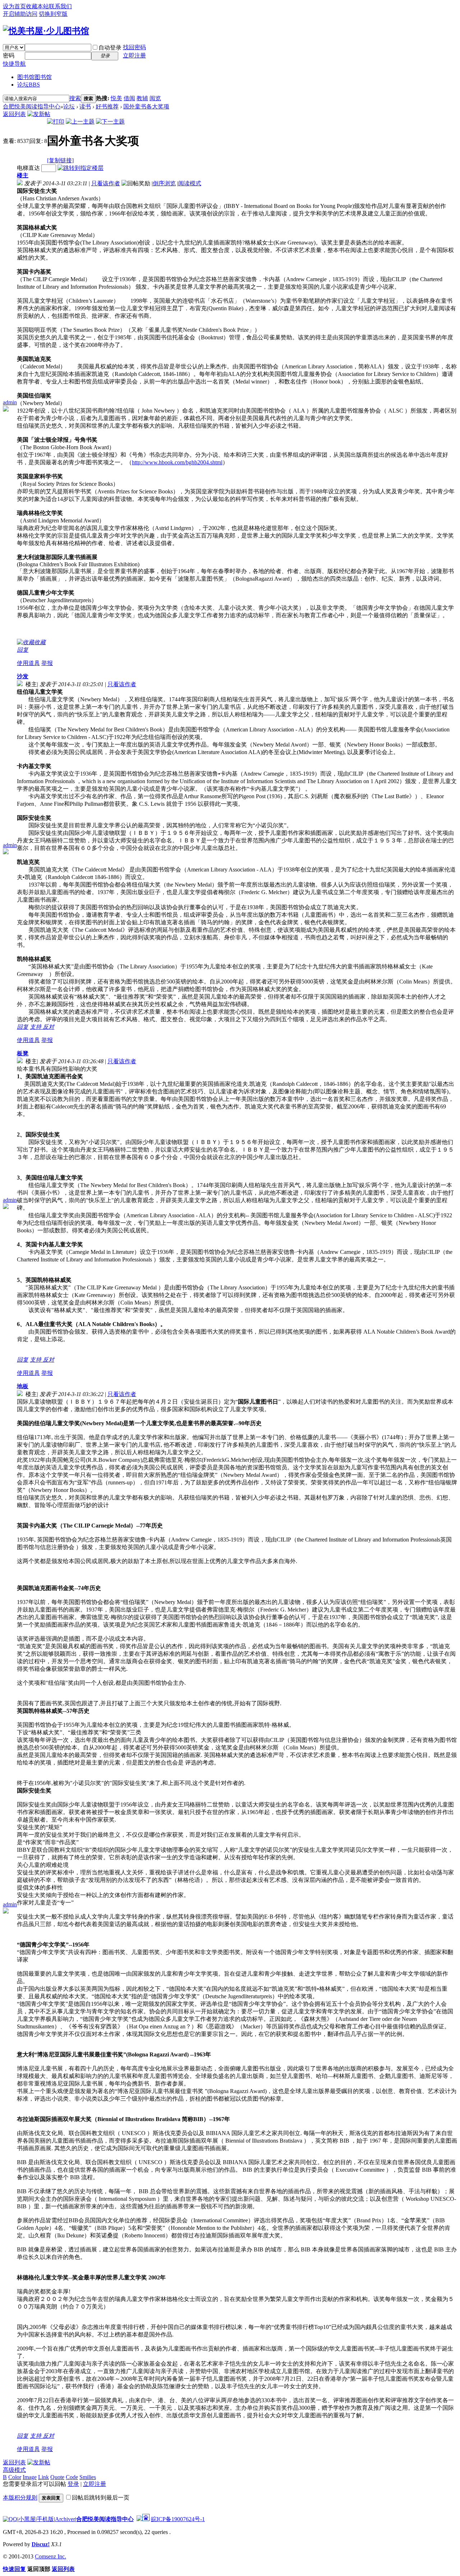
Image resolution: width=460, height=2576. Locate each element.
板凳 (23, 1053)
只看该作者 (106, 183)
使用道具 (28, 663)
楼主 (23, 175)
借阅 (129, 98)
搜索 (75, 98)
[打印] (56, 122)
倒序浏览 (164, 183)
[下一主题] (110, 122)
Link (43, 2477)
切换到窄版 (53, 14)
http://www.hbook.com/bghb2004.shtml (177, 462)
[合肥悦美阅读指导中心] (46, 31)
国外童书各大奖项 (146, 106)
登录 (73, 2484)
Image (30, 2477)
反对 (49, 1027)
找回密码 (134, 47)
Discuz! (41, 2544)
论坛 (29, 85)
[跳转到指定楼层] (80, 168)
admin (10, 402)
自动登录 (110, 48)
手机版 (45, 2519)
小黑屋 (27, 2519)
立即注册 (134, 55)
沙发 (23, 676)
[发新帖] (39, 114)
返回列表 (14, 114)
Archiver (65, 2519)
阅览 (155, 98)
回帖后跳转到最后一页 (101, 2498)
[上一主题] (80, 122)
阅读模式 (190, 183)
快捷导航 (14, 64)
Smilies (88, 2477)
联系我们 (60, 6)
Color (15, 2477)
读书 (85, 106)
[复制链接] (60, 160)
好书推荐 (107, 106)
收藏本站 (37, 6)
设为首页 (14, 6)
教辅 (142, 98)
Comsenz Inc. (50, 2556)
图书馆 (34, 77)
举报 (47, 663)
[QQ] (10, 2519)
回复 (23, 650)
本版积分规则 (20, 2498)
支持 (36, 1027)
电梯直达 (28, 168)
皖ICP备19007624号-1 (178, 2519)
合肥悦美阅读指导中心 (32, 106)
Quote (57, 2477)
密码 (9, 55)
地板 (23, 1386)
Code (72, 2477)
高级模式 (14, 2470)
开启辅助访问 (20, 14)
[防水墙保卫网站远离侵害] (139, 2519)
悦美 (116, 98)
